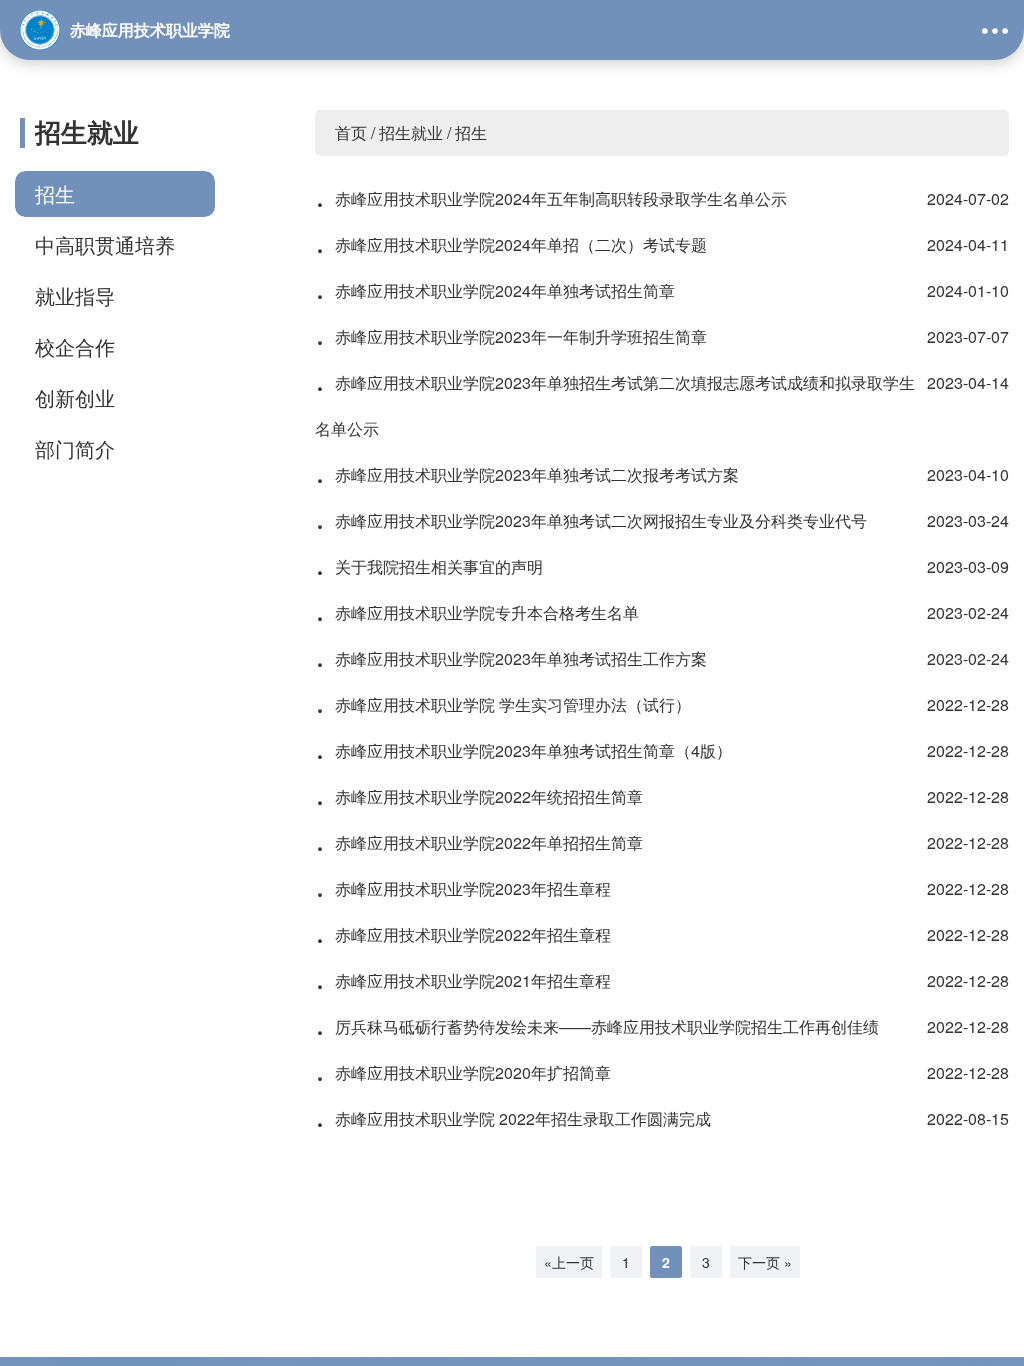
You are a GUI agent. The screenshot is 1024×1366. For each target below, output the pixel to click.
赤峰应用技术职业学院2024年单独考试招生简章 (662, 291)
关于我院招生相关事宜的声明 (662, 567)
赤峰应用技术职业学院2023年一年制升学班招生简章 (662, 337)
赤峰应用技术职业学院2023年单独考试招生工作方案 (662, 659)
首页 (351, 132)
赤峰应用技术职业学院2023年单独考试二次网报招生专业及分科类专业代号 (662, 521)
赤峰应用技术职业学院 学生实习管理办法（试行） (662, 705)
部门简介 (75, 448)
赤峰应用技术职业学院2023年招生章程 (662, 889)
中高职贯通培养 (105, 244)
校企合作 (75, 346)
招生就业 (411, 132)
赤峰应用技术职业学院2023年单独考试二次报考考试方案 (662, 475)
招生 (55, 193)
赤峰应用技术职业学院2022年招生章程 (662, 935)
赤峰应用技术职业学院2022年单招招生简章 (662, 843)
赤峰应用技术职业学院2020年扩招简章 (662, 1073)
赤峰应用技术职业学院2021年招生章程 (662, 981)
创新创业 (75, 397)
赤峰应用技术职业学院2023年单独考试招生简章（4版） (662, 751)
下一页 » (765, 1262)
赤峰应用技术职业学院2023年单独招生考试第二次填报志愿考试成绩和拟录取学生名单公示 (662, 400)
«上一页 (569, 1262)
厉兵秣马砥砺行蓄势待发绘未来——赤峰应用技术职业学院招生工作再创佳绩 (662, 1027)
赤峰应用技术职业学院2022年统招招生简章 (662, 797)
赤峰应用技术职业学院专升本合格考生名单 (662, 613)
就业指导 (75, 295)
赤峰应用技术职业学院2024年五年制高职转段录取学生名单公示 (662, 199)
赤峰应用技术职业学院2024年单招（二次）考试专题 (662, 245)
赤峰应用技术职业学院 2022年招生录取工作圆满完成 (662, 1119)
